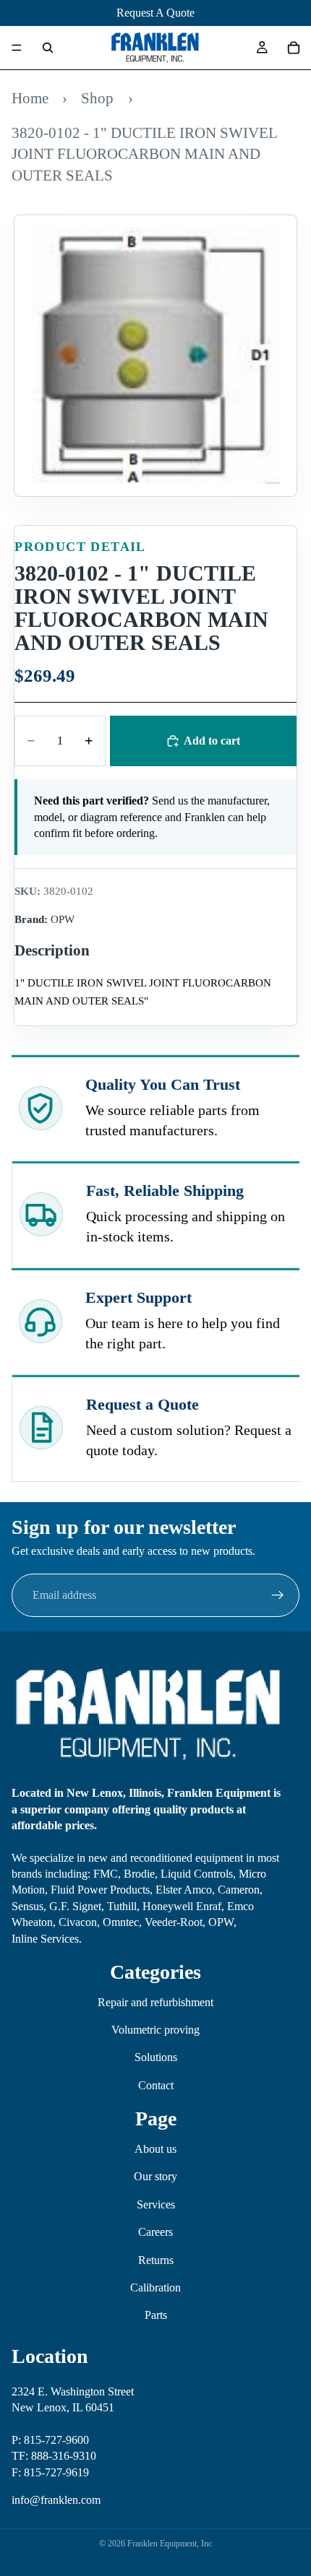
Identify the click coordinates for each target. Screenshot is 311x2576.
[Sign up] (278, 1595)
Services (156, 2204)
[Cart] (294, 48)
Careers (155, 2232)
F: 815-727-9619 (50, 2472)
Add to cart (212, 741)
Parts (156, 2315)
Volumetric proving (155, 2030)
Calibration (155, 2287)
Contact (156, 2085)
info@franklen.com (56, 2500)
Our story (155, 2176)
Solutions (156, 2057)
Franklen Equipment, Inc (170, 2544)
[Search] (48, 48)
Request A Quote (155, 13)
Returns (156, 2260)
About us (155, 2149)
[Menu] (17, 48)
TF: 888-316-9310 (54, 2456)
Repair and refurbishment (155, 2002)
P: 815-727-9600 (50, 2440)
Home (30, 98)
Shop (97, 98)
